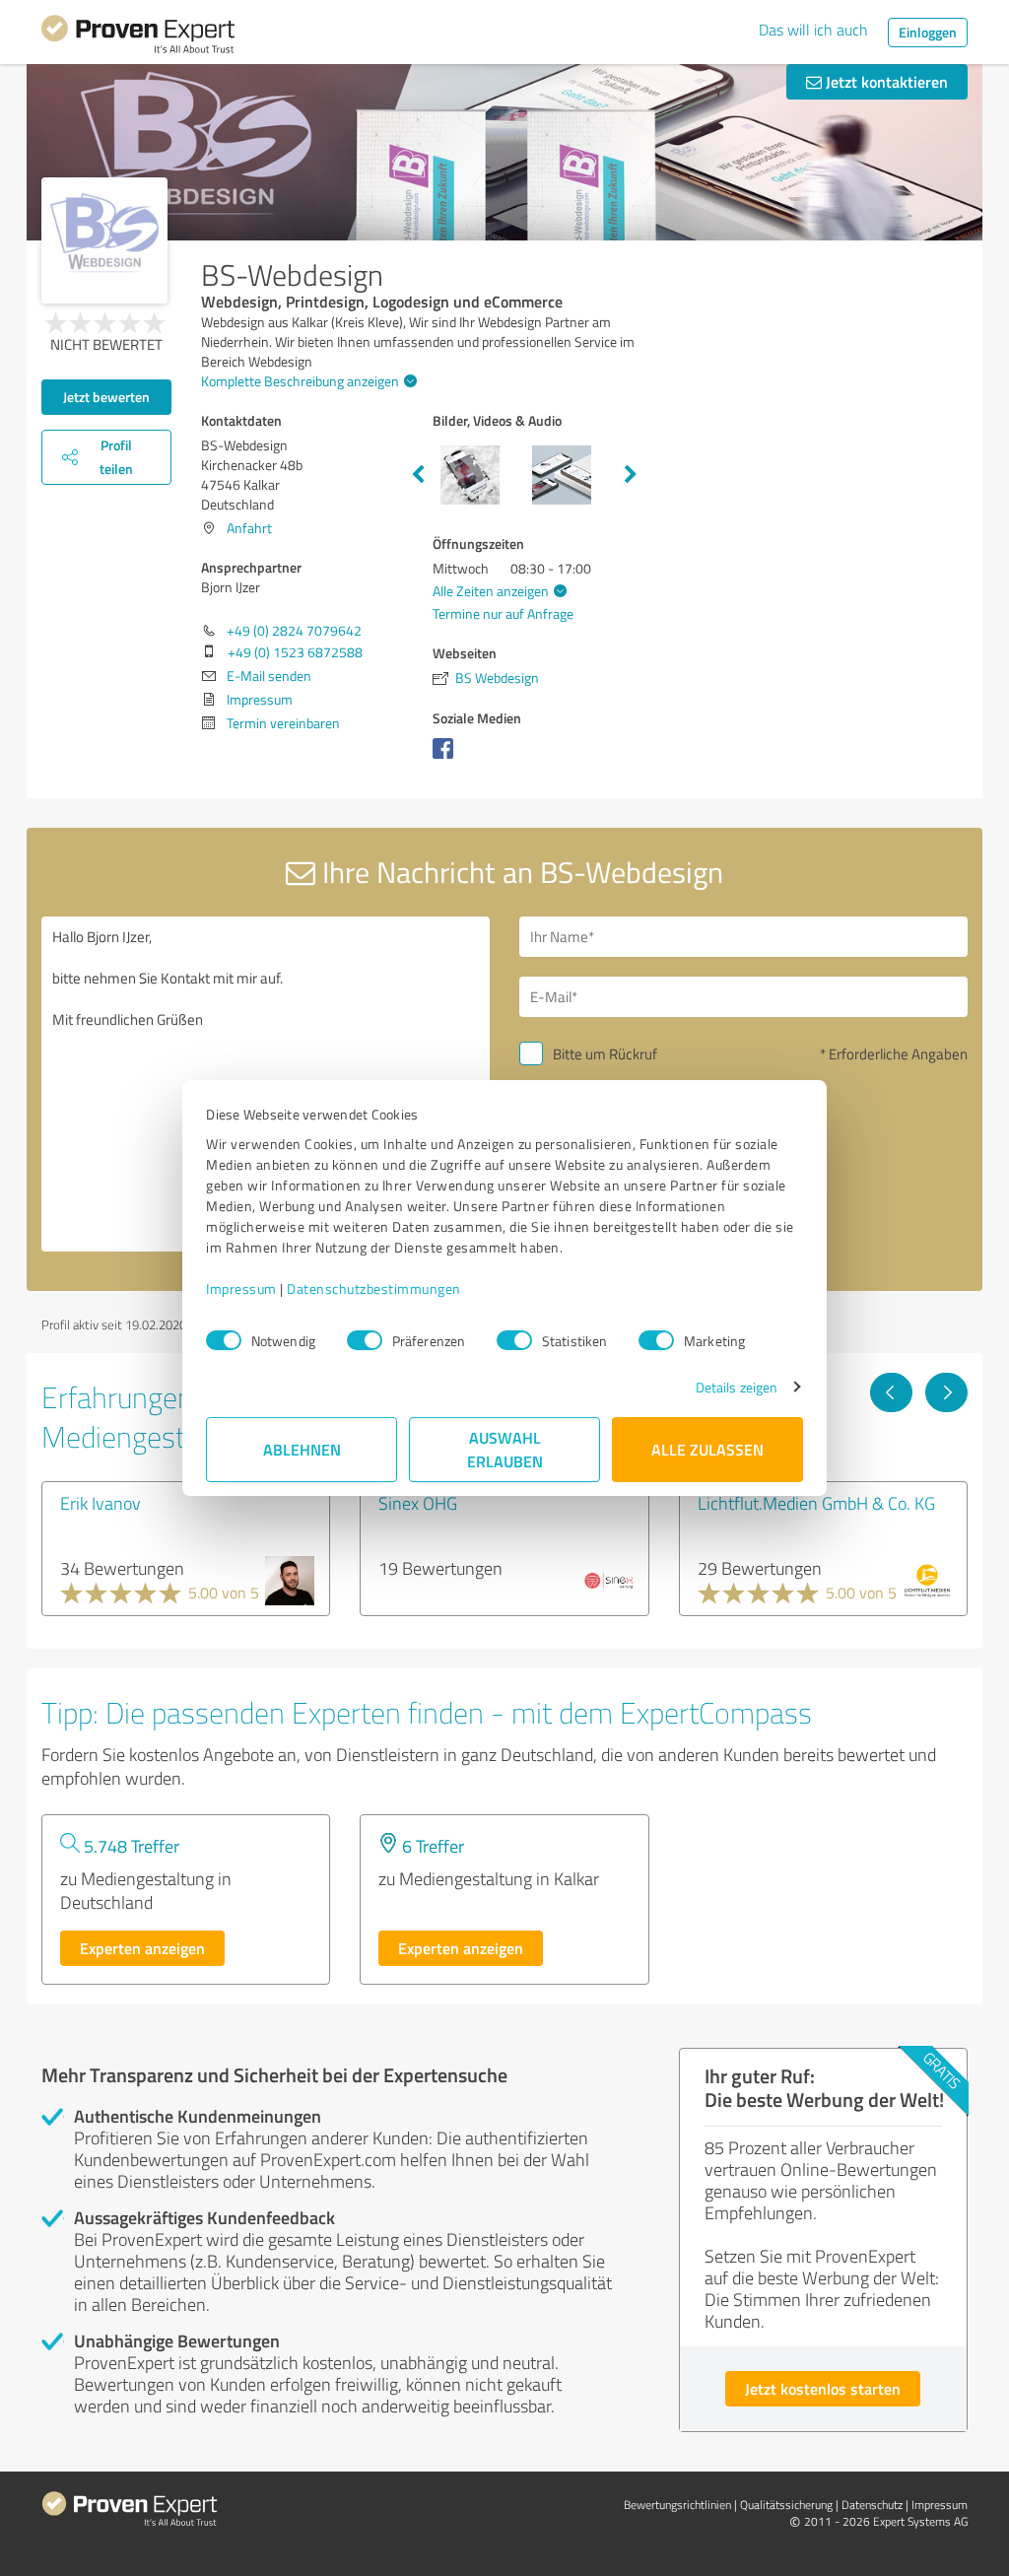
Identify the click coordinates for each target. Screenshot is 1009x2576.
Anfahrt (249, 528)
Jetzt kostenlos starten (823, 2388)
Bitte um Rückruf (605, 1054)
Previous (418, 475)
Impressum (241, 1288)
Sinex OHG (418, 1503)
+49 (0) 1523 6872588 (295, 652)
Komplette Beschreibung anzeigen (300, 381)
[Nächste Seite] (946, 1392)
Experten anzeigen (142, 1948)
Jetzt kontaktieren (885, 81)
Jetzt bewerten (106, 397)
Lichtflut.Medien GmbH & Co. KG (816, 1503)
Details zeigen (737, 1387)
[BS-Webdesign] (104, 240)
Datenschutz (872, 2505)
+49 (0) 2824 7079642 (294, 630)
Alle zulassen (707, 1449)
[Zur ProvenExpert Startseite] (138, 37)
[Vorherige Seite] (891, 1392)
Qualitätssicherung (786, 2505)
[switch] (365, 1340)
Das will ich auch (813, 30)
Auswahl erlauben (505, 1449)
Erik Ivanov (101, 1503)
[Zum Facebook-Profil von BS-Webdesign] (447, 758)
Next (631, 475)
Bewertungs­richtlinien (677, 2505)
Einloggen (928, 32)
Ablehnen (302, 1449)
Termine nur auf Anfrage (503, 613)
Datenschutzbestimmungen (374, 1288)
